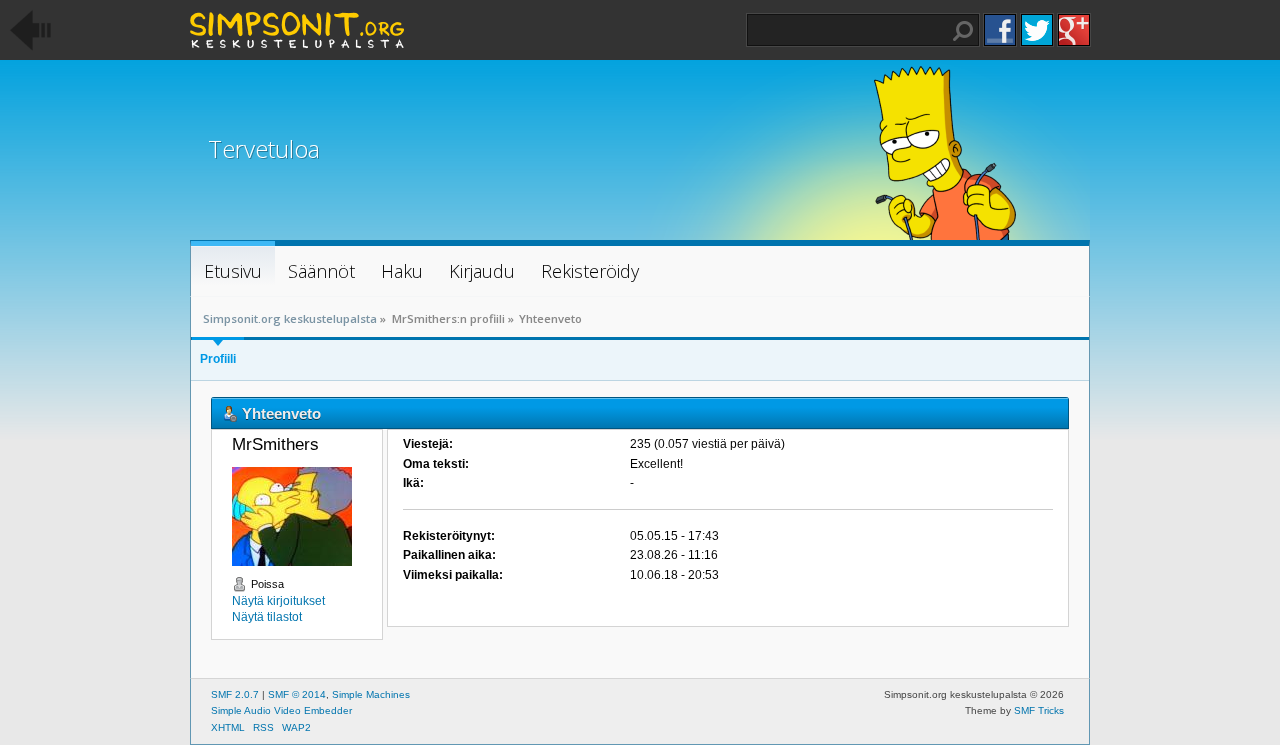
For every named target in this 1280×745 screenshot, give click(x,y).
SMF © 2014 (297, 694)
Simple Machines (371, 694)
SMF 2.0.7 (235, 694)
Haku (963, 31)
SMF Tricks (1039, 710)
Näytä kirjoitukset (278, 601)
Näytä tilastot (267, 617)
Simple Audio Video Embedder (281, 710)
